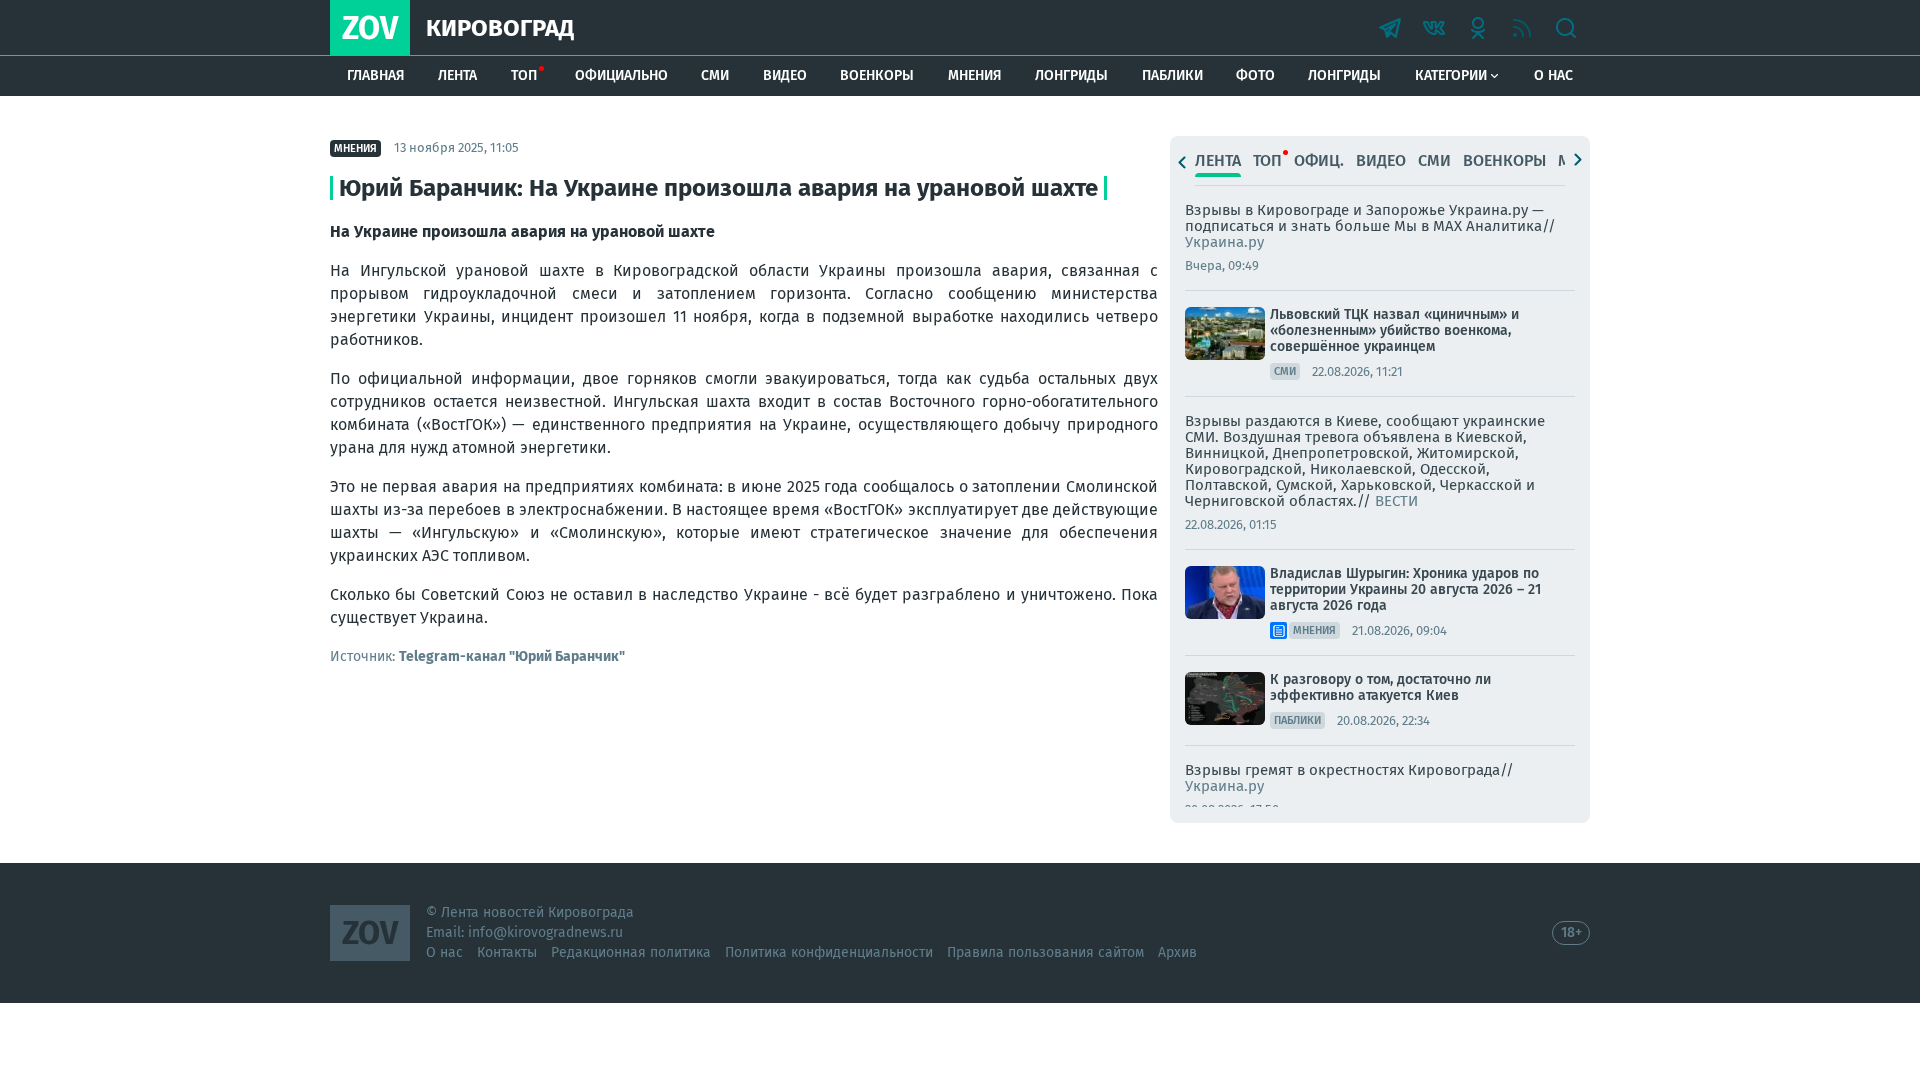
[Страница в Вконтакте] (1434, 28)
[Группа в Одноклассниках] (1478, 28)
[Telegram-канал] (1390, 28)
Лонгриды (1071, 75)
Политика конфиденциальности (829, 952)
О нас (1553, 75)
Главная (376, 75)
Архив (1177, 952)
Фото (1255, 75)
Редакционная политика (631, 952)
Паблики (1172, 75)
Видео (785, 75)
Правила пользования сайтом (1045, 952)
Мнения (975, 75)
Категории (1451, 75)
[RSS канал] (1522, 28)
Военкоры (877, 75)
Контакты (507, 952)
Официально (621, 75)
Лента (457, 75)
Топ (524, 75)
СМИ (715, 75)
